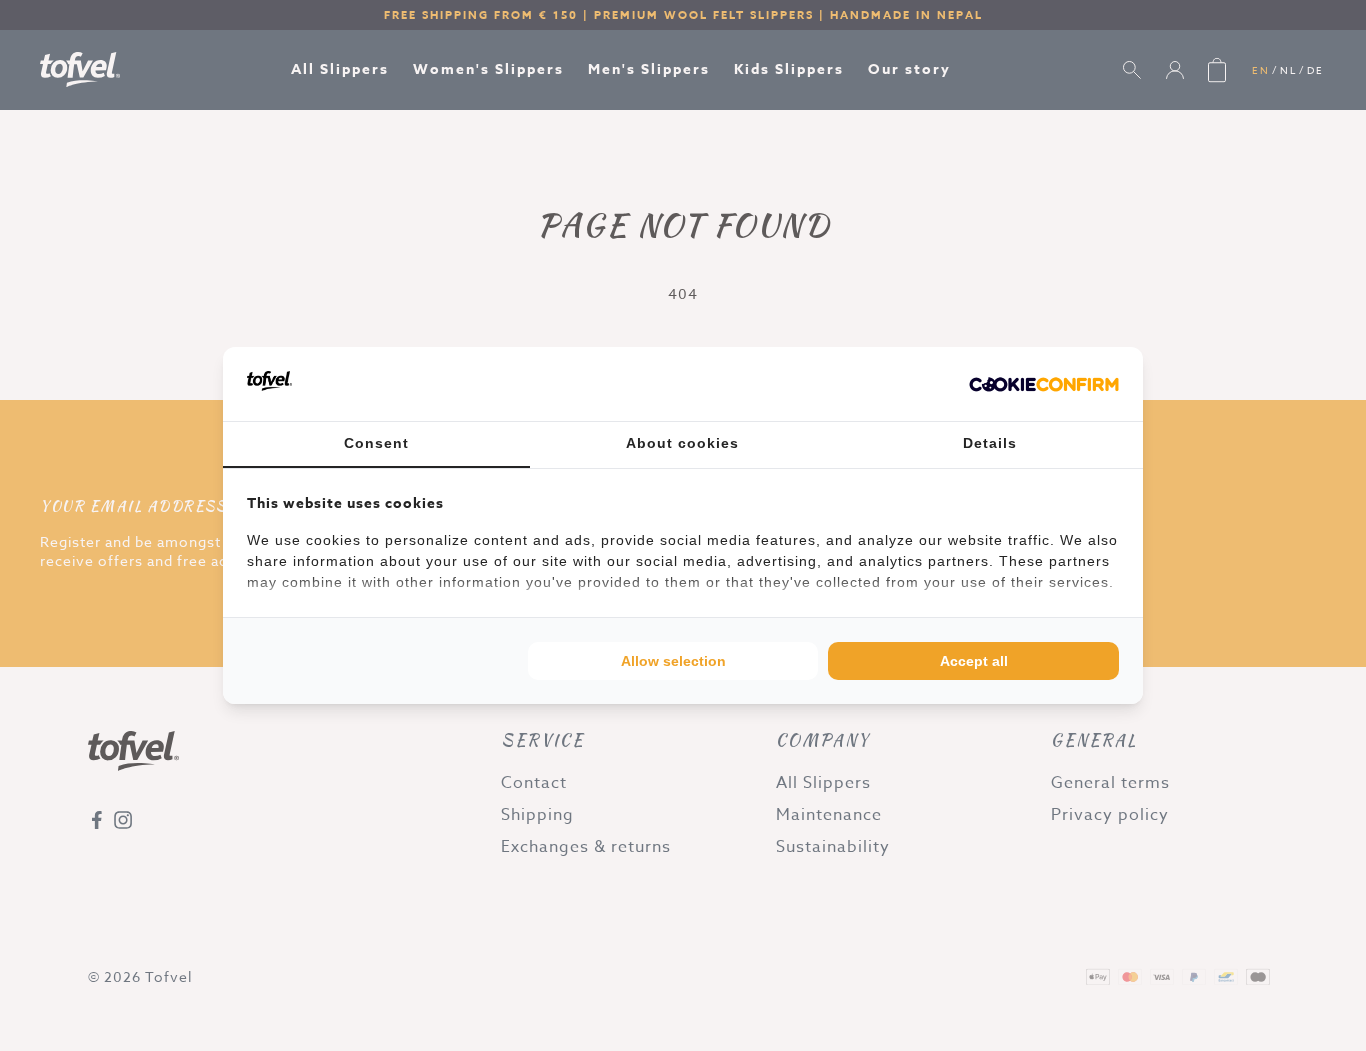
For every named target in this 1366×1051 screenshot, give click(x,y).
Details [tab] (990, 443)
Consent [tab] (376, 443)
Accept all (974, 661)
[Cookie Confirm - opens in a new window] (1044, 384)
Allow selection (673, 661)
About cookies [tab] (682, 443)
